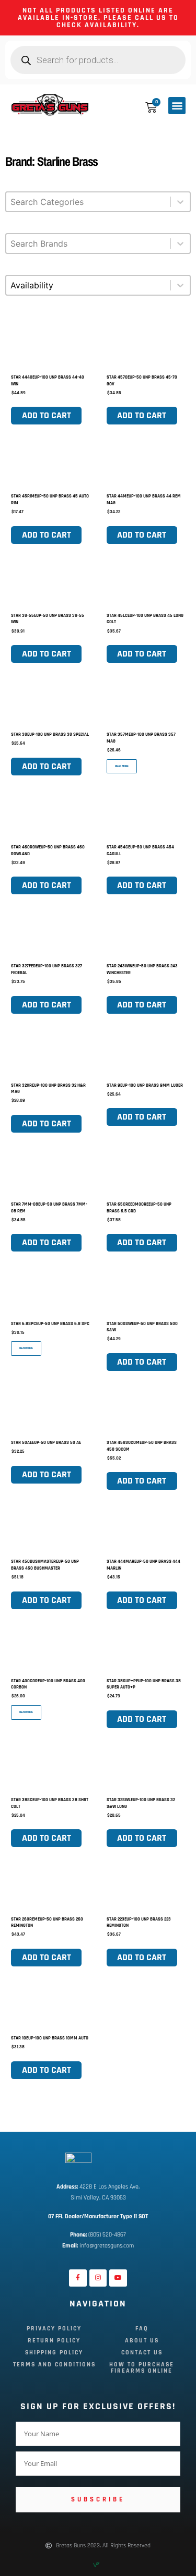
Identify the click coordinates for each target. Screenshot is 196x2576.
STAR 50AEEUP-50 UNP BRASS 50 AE (46, 1443)
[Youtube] (118, 2278)
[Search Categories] (98, 207)
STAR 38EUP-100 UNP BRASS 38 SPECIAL (50, 734)
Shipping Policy (54, 2353)
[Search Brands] (98, 249)
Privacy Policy (54, 2329)
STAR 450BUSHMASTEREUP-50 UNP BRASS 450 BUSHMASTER (45, 1565)
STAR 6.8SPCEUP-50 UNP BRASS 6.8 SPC (50, 1324)
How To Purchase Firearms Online (142, 2368)
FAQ (142, 2329)
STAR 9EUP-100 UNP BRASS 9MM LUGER (145, 1085)
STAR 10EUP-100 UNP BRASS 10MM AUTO (50, 2038)
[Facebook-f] (78, 2278)
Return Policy (54, 2341)
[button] (177, 106)
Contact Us (142, 2353)
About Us (142, 2341)
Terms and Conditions (54, 2365)
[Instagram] (98, 2278)
